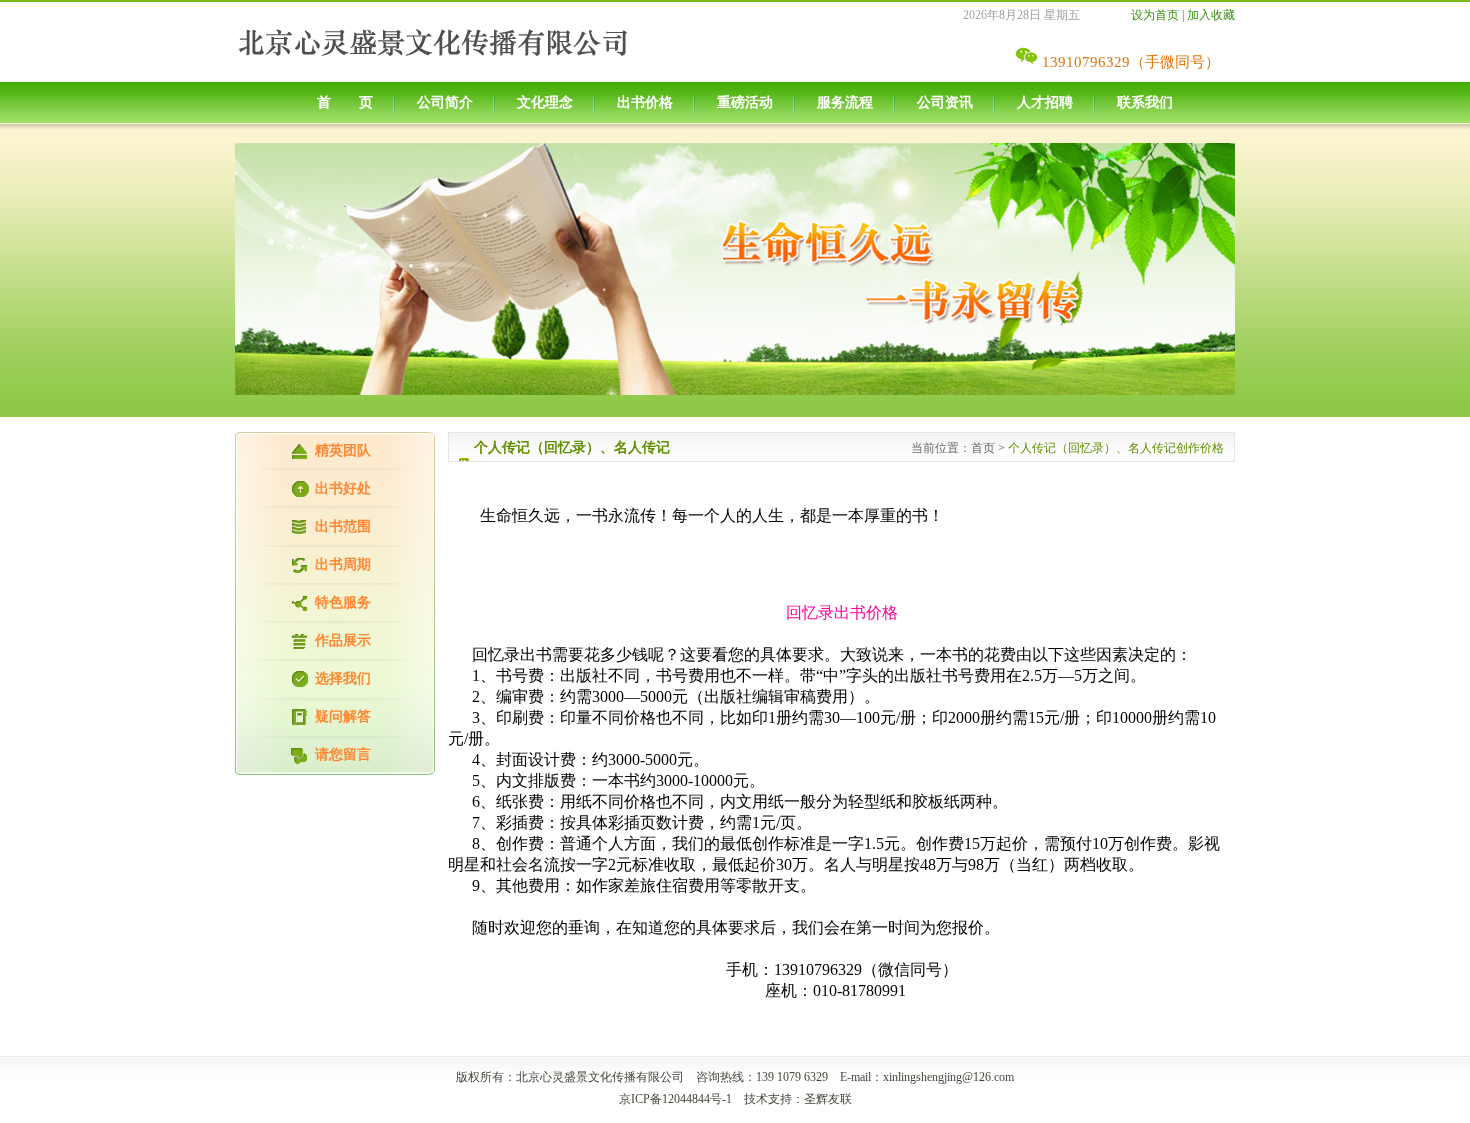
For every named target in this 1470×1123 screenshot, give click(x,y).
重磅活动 (745, 102)
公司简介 (445, 102)
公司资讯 (945, 102)
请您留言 (343, 754)
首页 (983, 448)
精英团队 (343, 450)
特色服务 (343, 602)
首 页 (345, 102)
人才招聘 (1045, 102)
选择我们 (343, 678)
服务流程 (845, 102)
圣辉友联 (828, 1099)
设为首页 (1155, 15)
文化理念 (545, 102)
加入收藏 (1211, 15)
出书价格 (645, 102)
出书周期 (343, 564)
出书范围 (343, 526)
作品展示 (343, 640)
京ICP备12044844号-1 (675, 1099)
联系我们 (1145, 102)
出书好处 (343, 488)
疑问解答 (343, 716)
